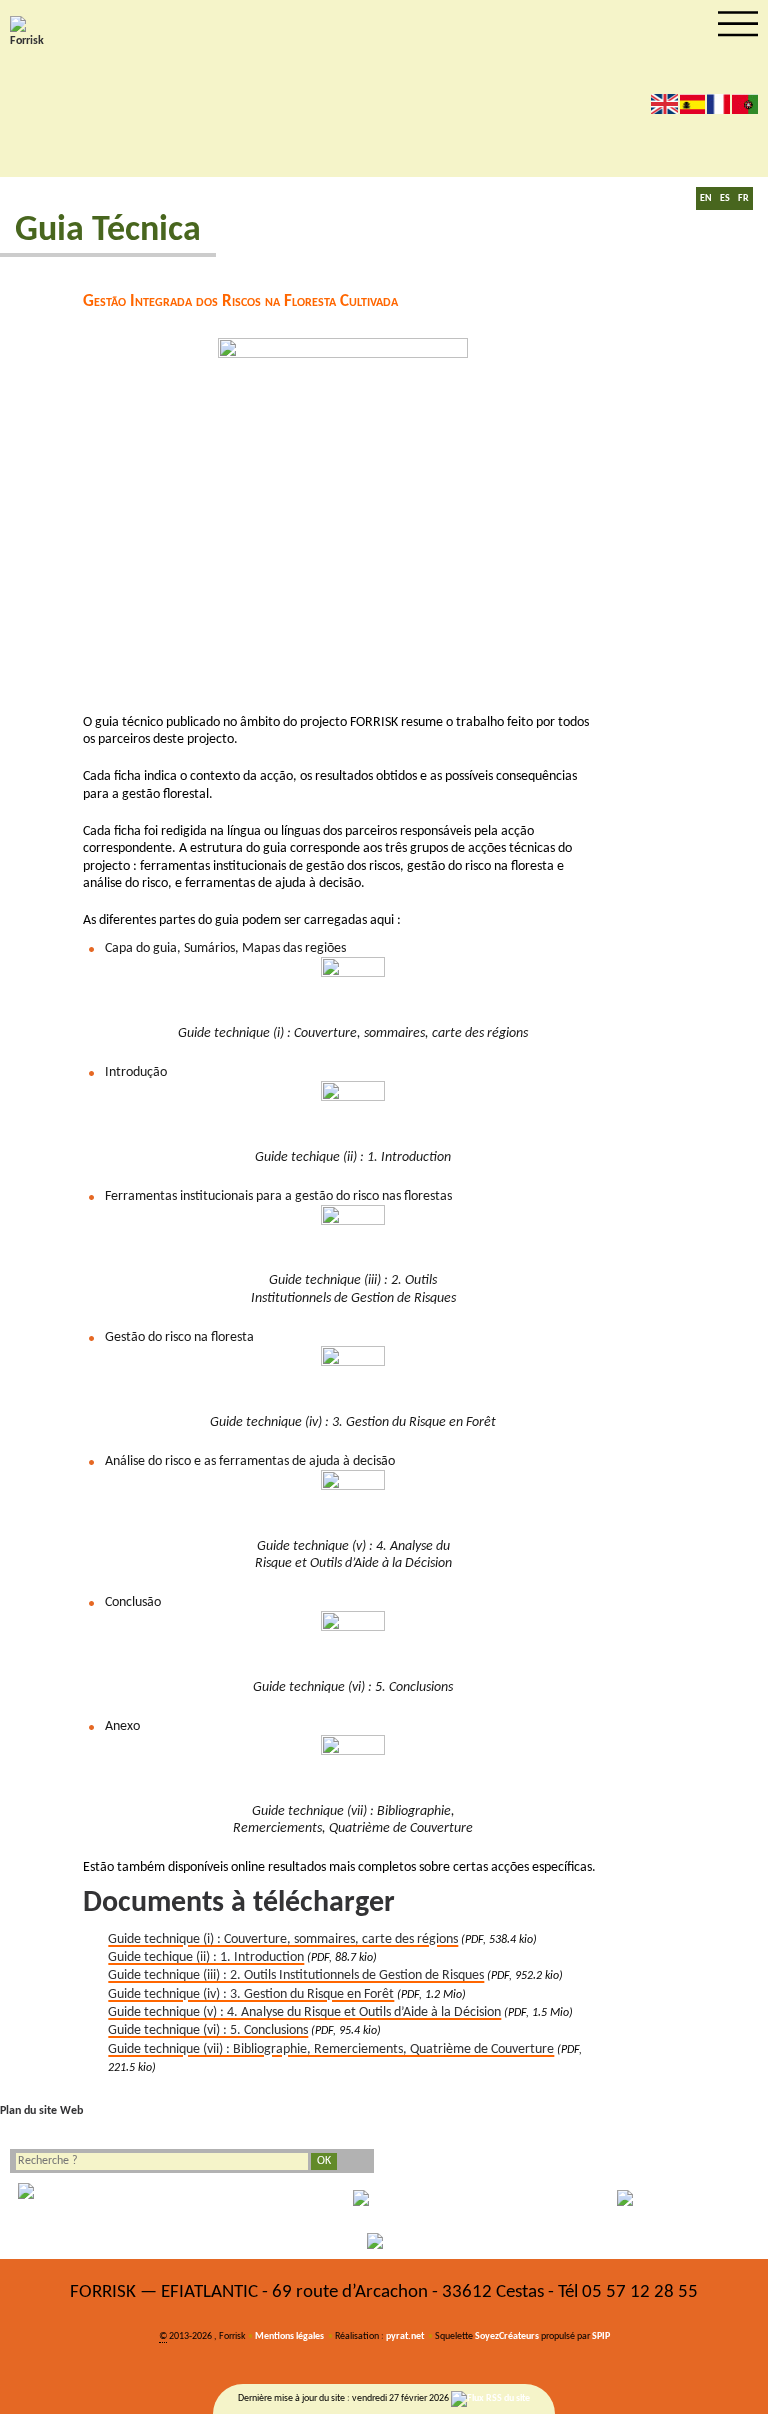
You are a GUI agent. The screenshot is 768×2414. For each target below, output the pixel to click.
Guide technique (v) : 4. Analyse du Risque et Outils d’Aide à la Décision (304, 2012)
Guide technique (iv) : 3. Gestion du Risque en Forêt (251, 1994)
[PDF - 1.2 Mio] (353, 1378)
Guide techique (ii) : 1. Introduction (206, 1957)
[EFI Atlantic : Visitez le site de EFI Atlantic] (384, 2198)
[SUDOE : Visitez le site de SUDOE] (640, 2198)
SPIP (601, 2336)
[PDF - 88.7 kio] (353, 1113)
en (664, 103)
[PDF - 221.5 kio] (353, 1767)
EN (706, 198)
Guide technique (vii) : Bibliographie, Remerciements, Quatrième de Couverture (331, 2049)
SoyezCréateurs (507, 2336)
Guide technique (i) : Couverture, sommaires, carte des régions (283, 1939)
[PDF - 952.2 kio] (353, 1237)
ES (725, 198)
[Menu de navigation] (738, 24)
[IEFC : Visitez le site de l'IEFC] (384, 2241)
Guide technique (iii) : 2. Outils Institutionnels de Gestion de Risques (296, 1975)
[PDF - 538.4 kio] (353, 989)
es (692, 103)
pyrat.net (405, 2336)
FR (743, 198)
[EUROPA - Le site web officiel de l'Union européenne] (128, 2198)
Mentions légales (289, 2336)
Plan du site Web (41, 2111)
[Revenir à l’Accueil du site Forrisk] (30, 33)
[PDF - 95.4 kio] (353, 1643)
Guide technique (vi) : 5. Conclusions (208, 2030)
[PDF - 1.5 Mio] (353, 1502)
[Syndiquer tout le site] (490, 2398)
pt (745, 103)
